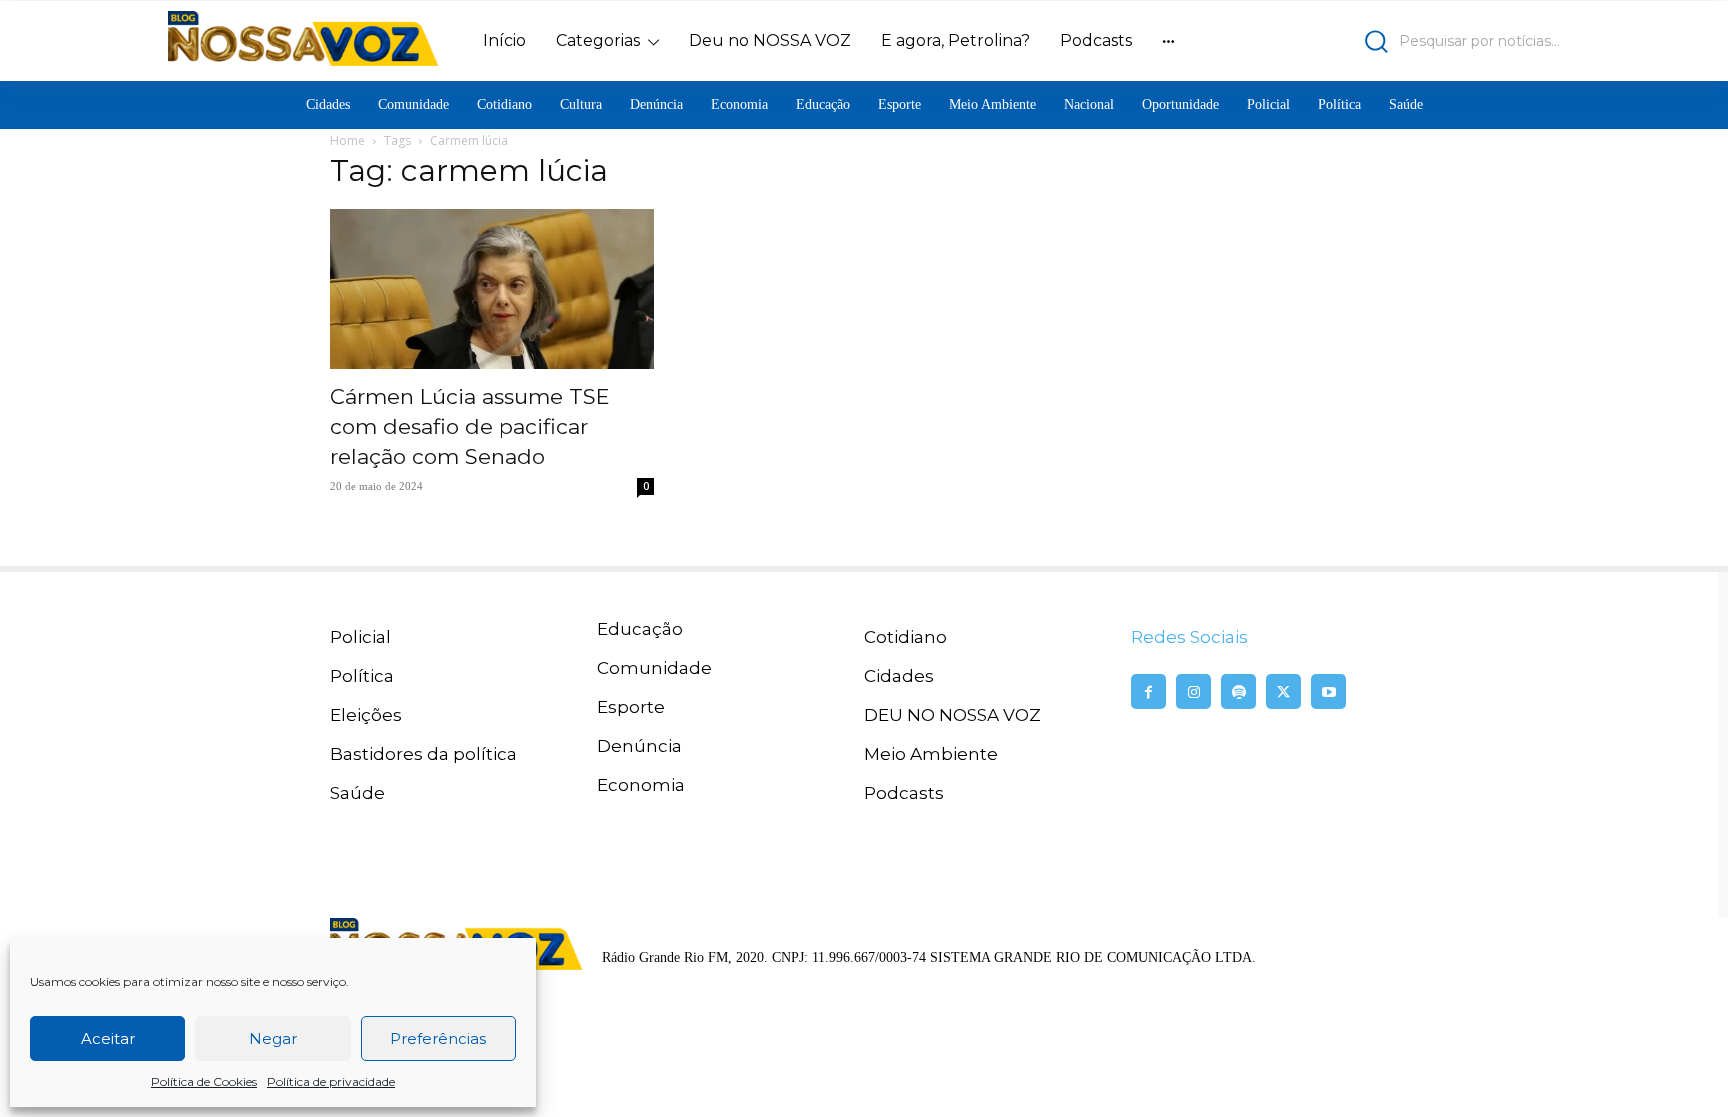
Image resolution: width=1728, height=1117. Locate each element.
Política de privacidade (331, 1081)
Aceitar (108, 1038)
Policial (360, 637)
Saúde (357, 793)
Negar (273, 1038)
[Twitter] (1283, 691)
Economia (641, 785)
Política (362, 676)
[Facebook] (1148, 691)
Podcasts (904, 793)
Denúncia (639, 746)
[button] (1389, 41)
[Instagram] (1193, 691)
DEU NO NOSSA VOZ (952, 715)
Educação (640, 629)
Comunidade (654, 668)
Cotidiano (905, 637)
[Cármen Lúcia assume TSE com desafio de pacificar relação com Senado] (492, 289)
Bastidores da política (423, 754)
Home (347, 140)
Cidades (899, 676)
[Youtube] (1328, 691)
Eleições (366, 715)
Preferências (438, 1038)
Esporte (631, 707)
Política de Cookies (204, 1081)
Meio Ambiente (931, 754)
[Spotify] (1238, 691)
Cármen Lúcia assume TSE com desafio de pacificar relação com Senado (470, 426)
